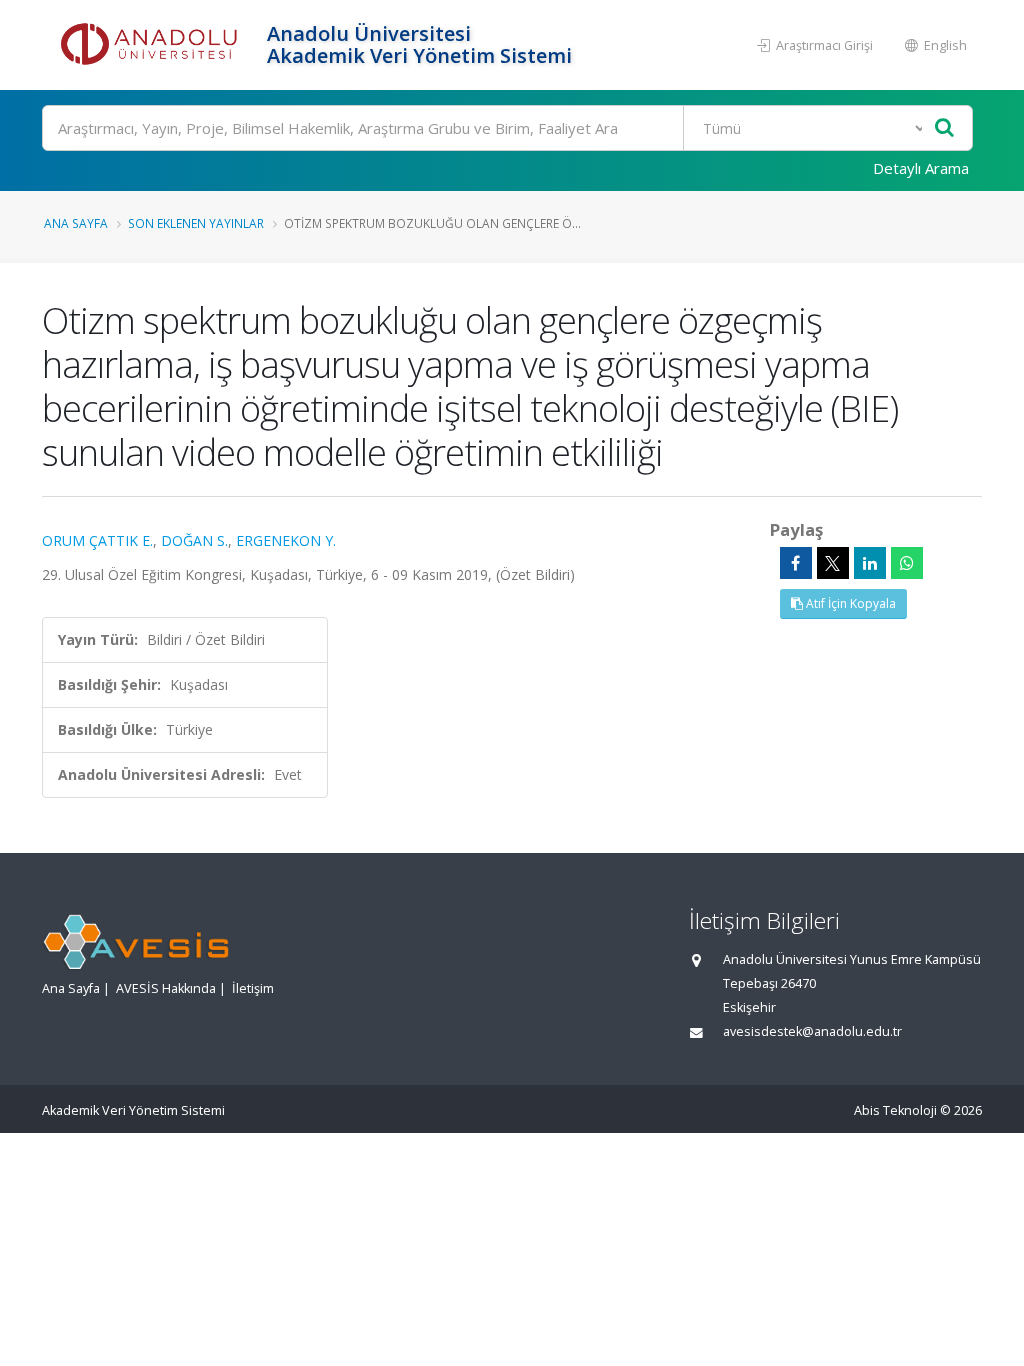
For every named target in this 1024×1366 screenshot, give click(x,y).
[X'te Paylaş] (833, 563)
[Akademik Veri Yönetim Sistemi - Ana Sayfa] (152, 45)
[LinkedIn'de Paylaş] (870, 563)
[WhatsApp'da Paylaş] (907, 563)
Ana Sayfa (76, 223)
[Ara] (944, 128)
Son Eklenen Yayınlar (196, 223)
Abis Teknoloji (895, 1110)
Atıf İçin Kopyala (849, 603)
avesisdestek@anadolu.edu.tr (812, 1031)
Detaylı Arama (921, 168)
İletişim (253, 988)
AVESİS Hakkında (166, 988)
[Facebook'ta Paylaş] (796, 563)
